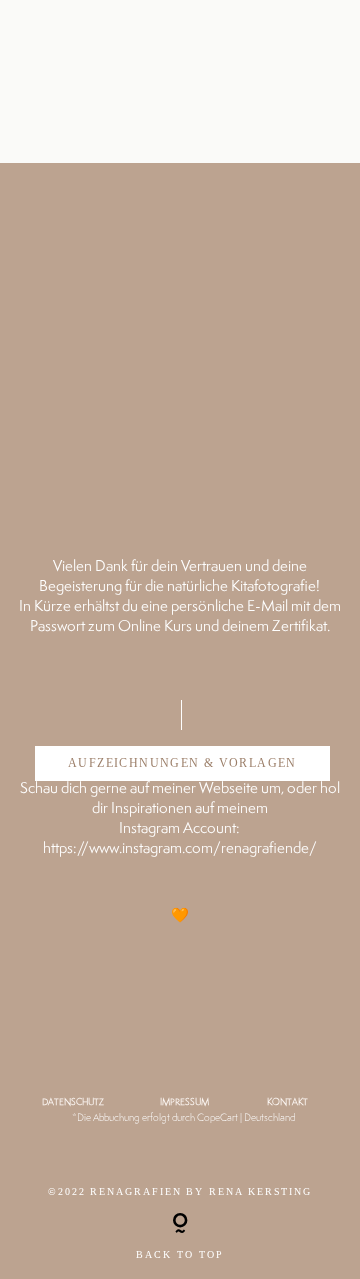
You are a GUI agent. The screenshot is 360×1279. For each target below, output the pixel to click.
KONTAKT (287, 1102)
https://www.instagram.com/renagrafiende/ (180, 847)
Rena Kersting (260, 1191)
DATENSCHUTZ (73, 1102)
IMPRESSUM (184, 1102)
